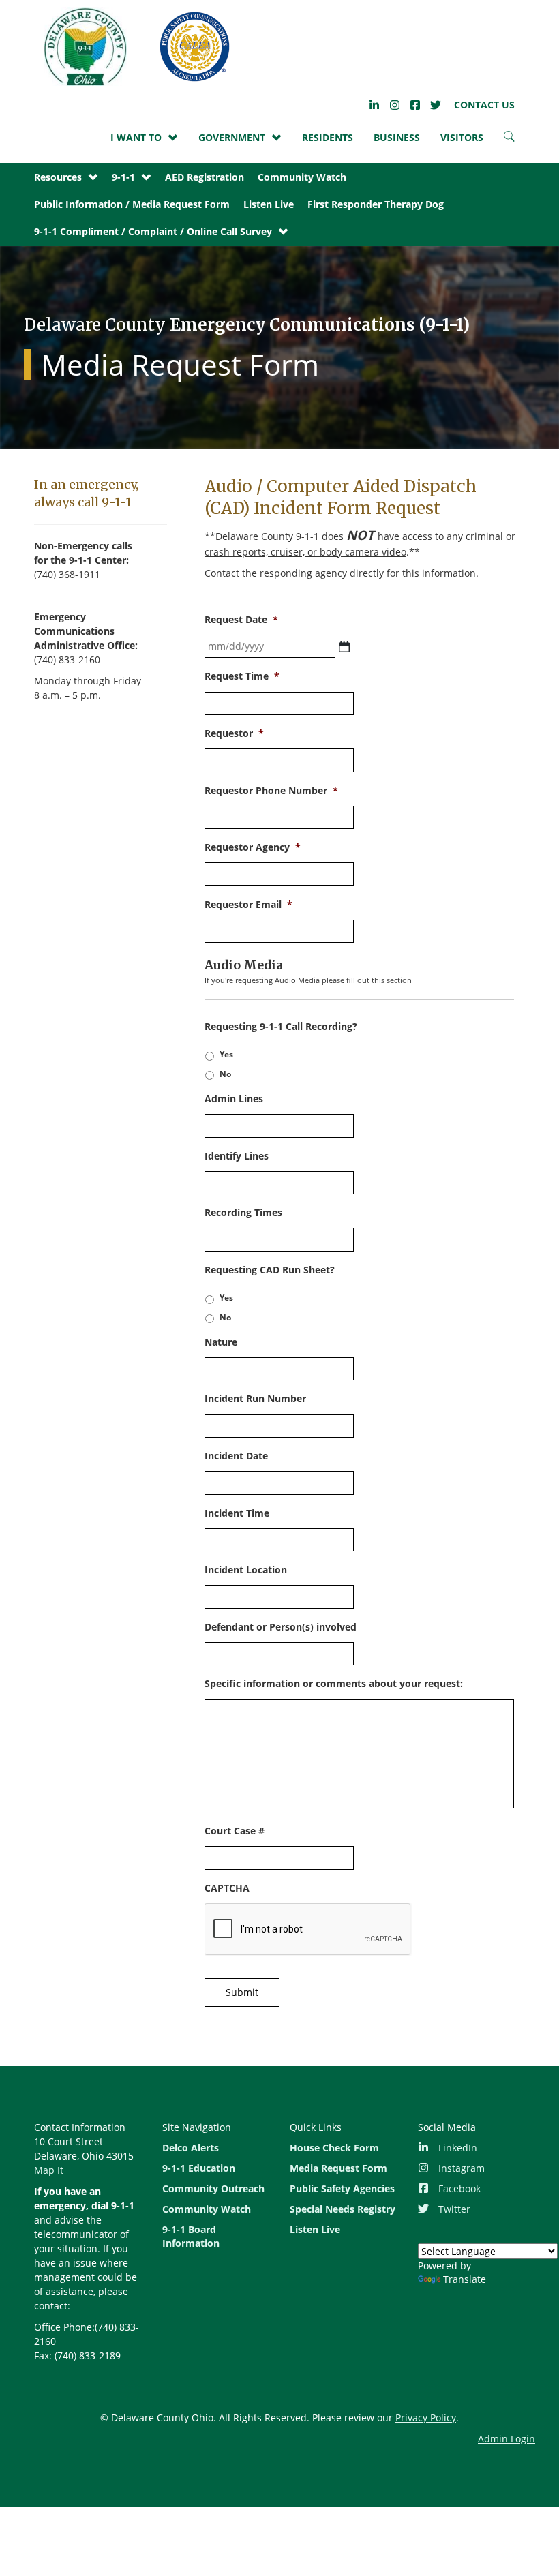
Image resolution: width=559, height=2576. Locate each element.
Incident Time (237, 1513)
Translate (465, 2279)
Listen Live (269, 204)
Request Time (242, 676)
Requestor (234, 733)
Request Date (241, 620)
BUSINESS (397, 137)
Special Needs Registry (343, 2209)
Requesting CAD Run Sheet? (270, 1270)
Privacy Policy (426, 2418)
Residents (328, 137)
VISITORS (462, 137)
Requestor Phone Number (271, 791)
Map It (49, 2170)
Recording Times (243, 1213)
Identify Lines (237, 1156)
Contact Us (484, 105)
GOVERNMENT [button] (232, 137)
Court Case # (235, 1831)
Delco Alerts (191, 2148)
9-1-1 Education (199, 2168)
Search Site (509, 140)
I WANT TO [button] (136, 137)
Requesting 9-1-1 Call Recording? (281, 1027)
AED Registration (205, 177)
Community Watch (302, 177)
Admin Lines (234, 1099)
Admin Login (507, 2439)
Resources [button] (58, 177)
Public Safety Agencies (342, 2188)
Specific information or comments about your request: (334, 1684)
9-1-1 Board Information (191, 2236)
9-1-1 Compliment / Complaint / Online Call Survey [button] (153, 231)
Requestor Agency (253, 847)
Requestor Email (248, 905)
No (225, 1074)
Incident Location (246, 1570)
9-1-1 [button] (123, 177)
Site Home (140, 47)
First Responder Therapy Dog (376, 204)
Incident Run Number (255, 1399)
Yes (226, 1054)
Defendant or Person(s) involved (281, 1627)
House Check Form (334, 2148)
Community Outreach (213, 2188)
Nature (221, 1342)
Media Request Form (338, 2168)
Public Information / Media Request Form (132, 204)
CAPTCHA (227, 1888)
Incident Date (236, 1456)
